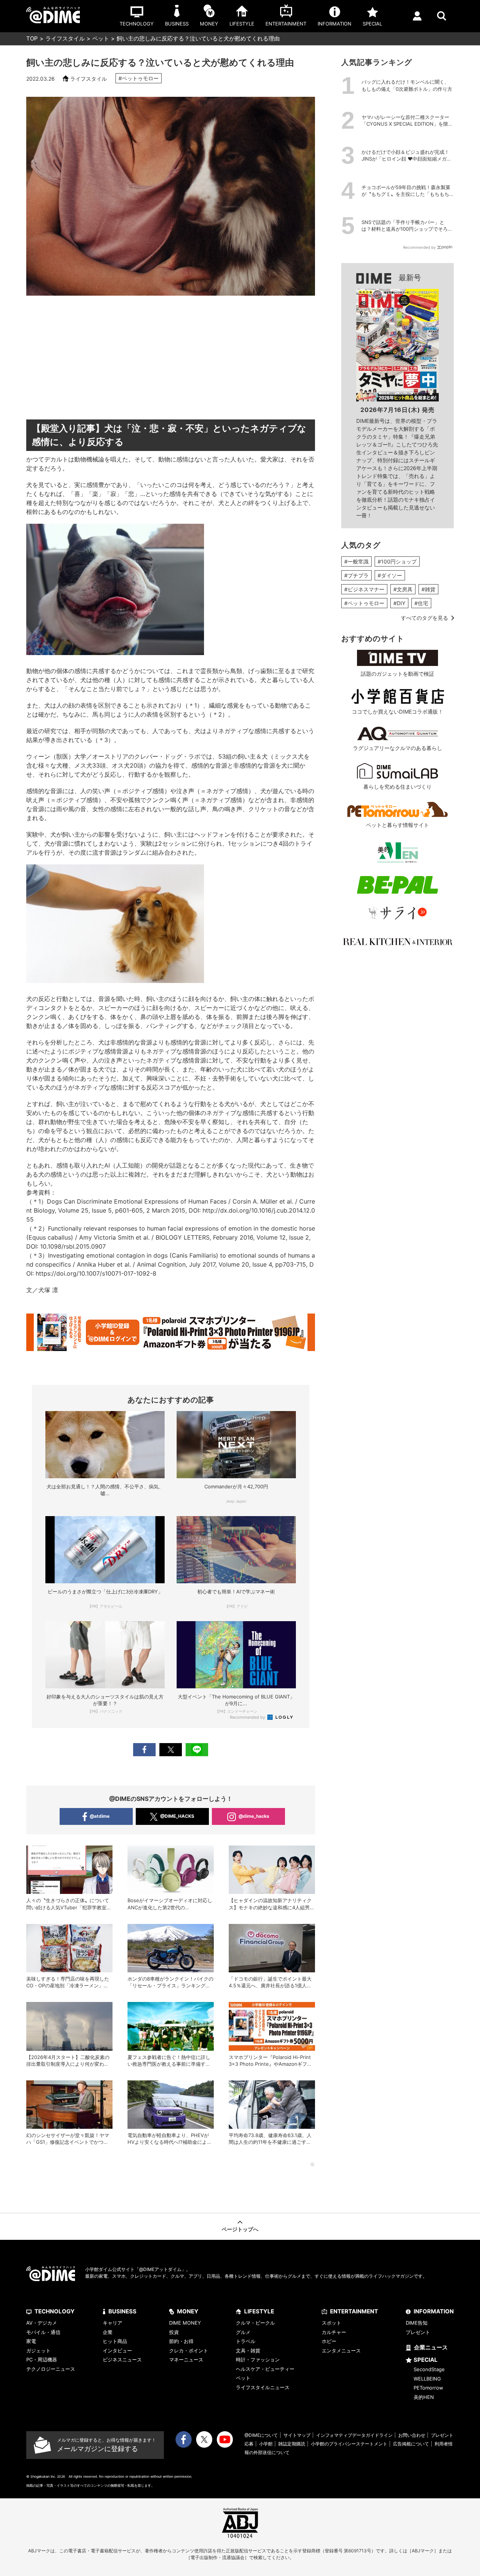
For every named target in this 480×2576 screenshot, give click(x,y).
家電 (31, 2341)
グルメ (243, 2332)
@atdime (100, 1816)
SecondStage (429, 2369)
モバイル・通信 (43, 2332)
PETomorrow (428, 2388)
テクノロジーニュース (51, 2369)
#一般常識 (356, 561)
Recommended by (248, 1717)
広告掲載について (411, 2444)
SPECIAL (426, 2360)
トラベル (246, 2341)
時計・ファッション (258, 2360)
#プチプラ (356, 575)
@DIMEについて (261, 2435)
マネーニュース (186, 2360)
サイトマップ (297, 2435)
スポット (331, 2323)
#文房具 (403, 589)
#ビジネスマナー (364, 589)
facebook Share (144, 1750)
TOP (32, 38)
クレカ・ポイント (189, 2351)
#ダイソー (390, 575)
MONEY (188, 2311)
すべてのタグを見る (424, 618)
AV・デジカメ (42, 2323)
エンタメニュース (341, 2351)
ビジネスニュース (122, 2360)
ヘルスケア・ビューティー (265, 2369)
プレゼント (418, 2332)
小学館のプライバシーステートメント (349, 2444)
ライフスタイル (65, 38)
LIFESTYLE (259, 2311)
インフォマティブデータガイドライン (354, 2435)
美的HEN (424, 2397)
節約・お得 (181, 2341)
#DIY (399, 603)
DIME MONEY (185, 2323)
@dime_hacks (254, 1816)
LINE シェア (197, 1750)
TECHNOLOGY (55, 2311)
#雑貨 (428, 589)
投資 (174, 2332)
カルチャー (334, 2332)
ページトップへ (240, 2229)
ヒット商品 (115, 2341)
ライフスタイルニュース (263, 2387)
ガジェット (38, 2351)
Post (171, 1750)
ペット (101, 38)
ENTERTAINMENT (354, 2311)
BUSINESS (122, 2311)
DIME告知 (417, 2323)
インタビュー (117, 2351)
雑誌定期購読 (292, 2444)
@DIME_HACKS (177, 1816)
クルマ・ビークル (255, 2323)
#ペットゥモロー (139, 78)
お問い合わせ (412, 2435)
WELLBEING (427, 2379)
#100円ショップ (397, 561)
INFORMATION (434, 2311)
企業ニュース (431, 2347)
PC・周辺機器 (42, 2360)
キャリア (112, 2323)
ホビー (329, 2341)
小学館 (266, 2444)
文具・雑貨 (248, 2351)
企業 (108, 2332)
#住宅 (421, 603)
